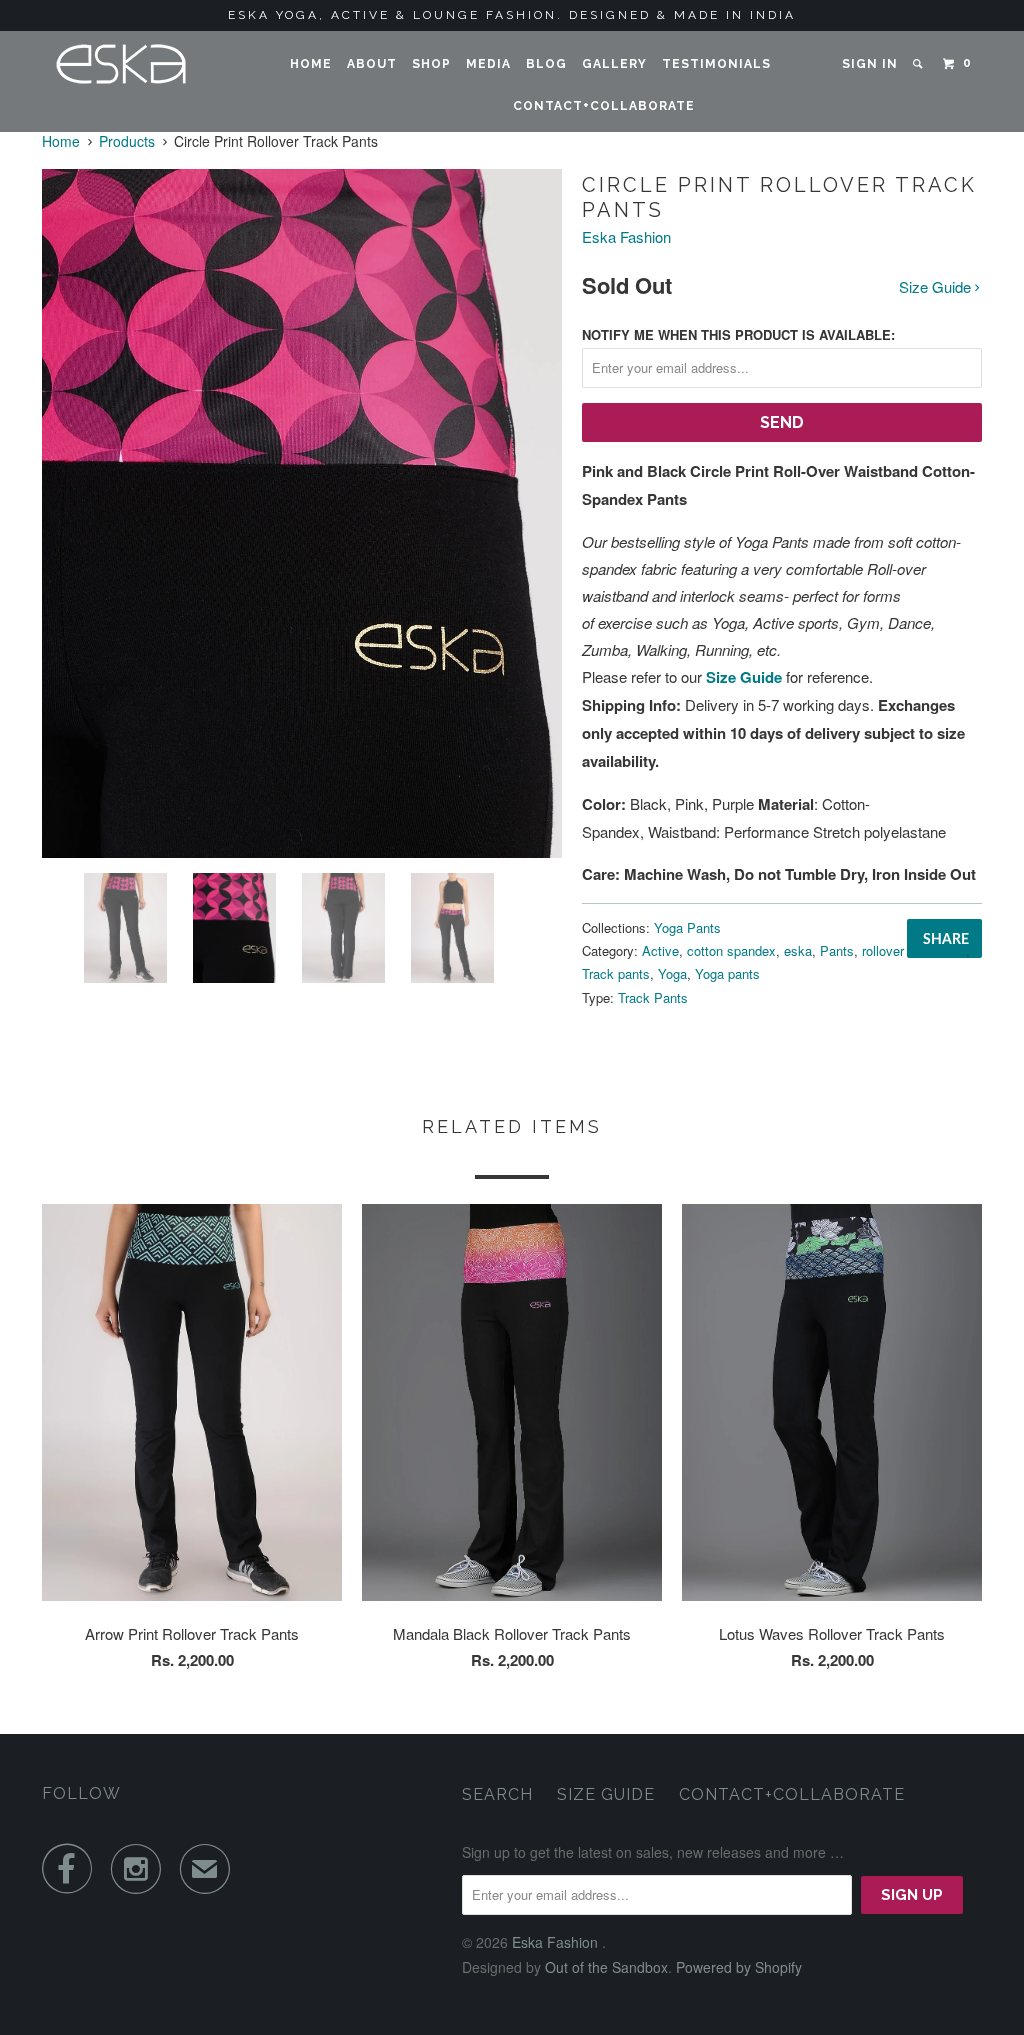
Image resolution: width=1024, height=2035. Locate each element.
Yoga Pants (687, 927)
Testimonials (716, 64)
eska (798, 950)
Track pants (616, 973)
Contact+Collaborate (604, 106)
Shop (431, 64)
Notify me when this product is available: (738, 334)
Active (660, 950)
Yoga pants (727, 973)
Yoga (672, 973)
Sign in (870, 64)
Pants (837, 950)
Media (488, 64)
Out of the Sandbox (606, 1967)
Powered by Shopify (739, 1967)
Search (497, 1794)
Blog (546, 64)
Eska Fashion (626, 236)
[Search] (919, 64)
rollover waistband (914, 950)
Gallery (614, 64)
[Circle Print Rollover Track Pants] (302, 513)
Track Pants (653, 997)
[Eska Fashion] (122, 64)
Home (311, 64)
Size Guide (937, 286)
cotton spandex (731, 950)
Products (127, 141)
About (372, 64)
